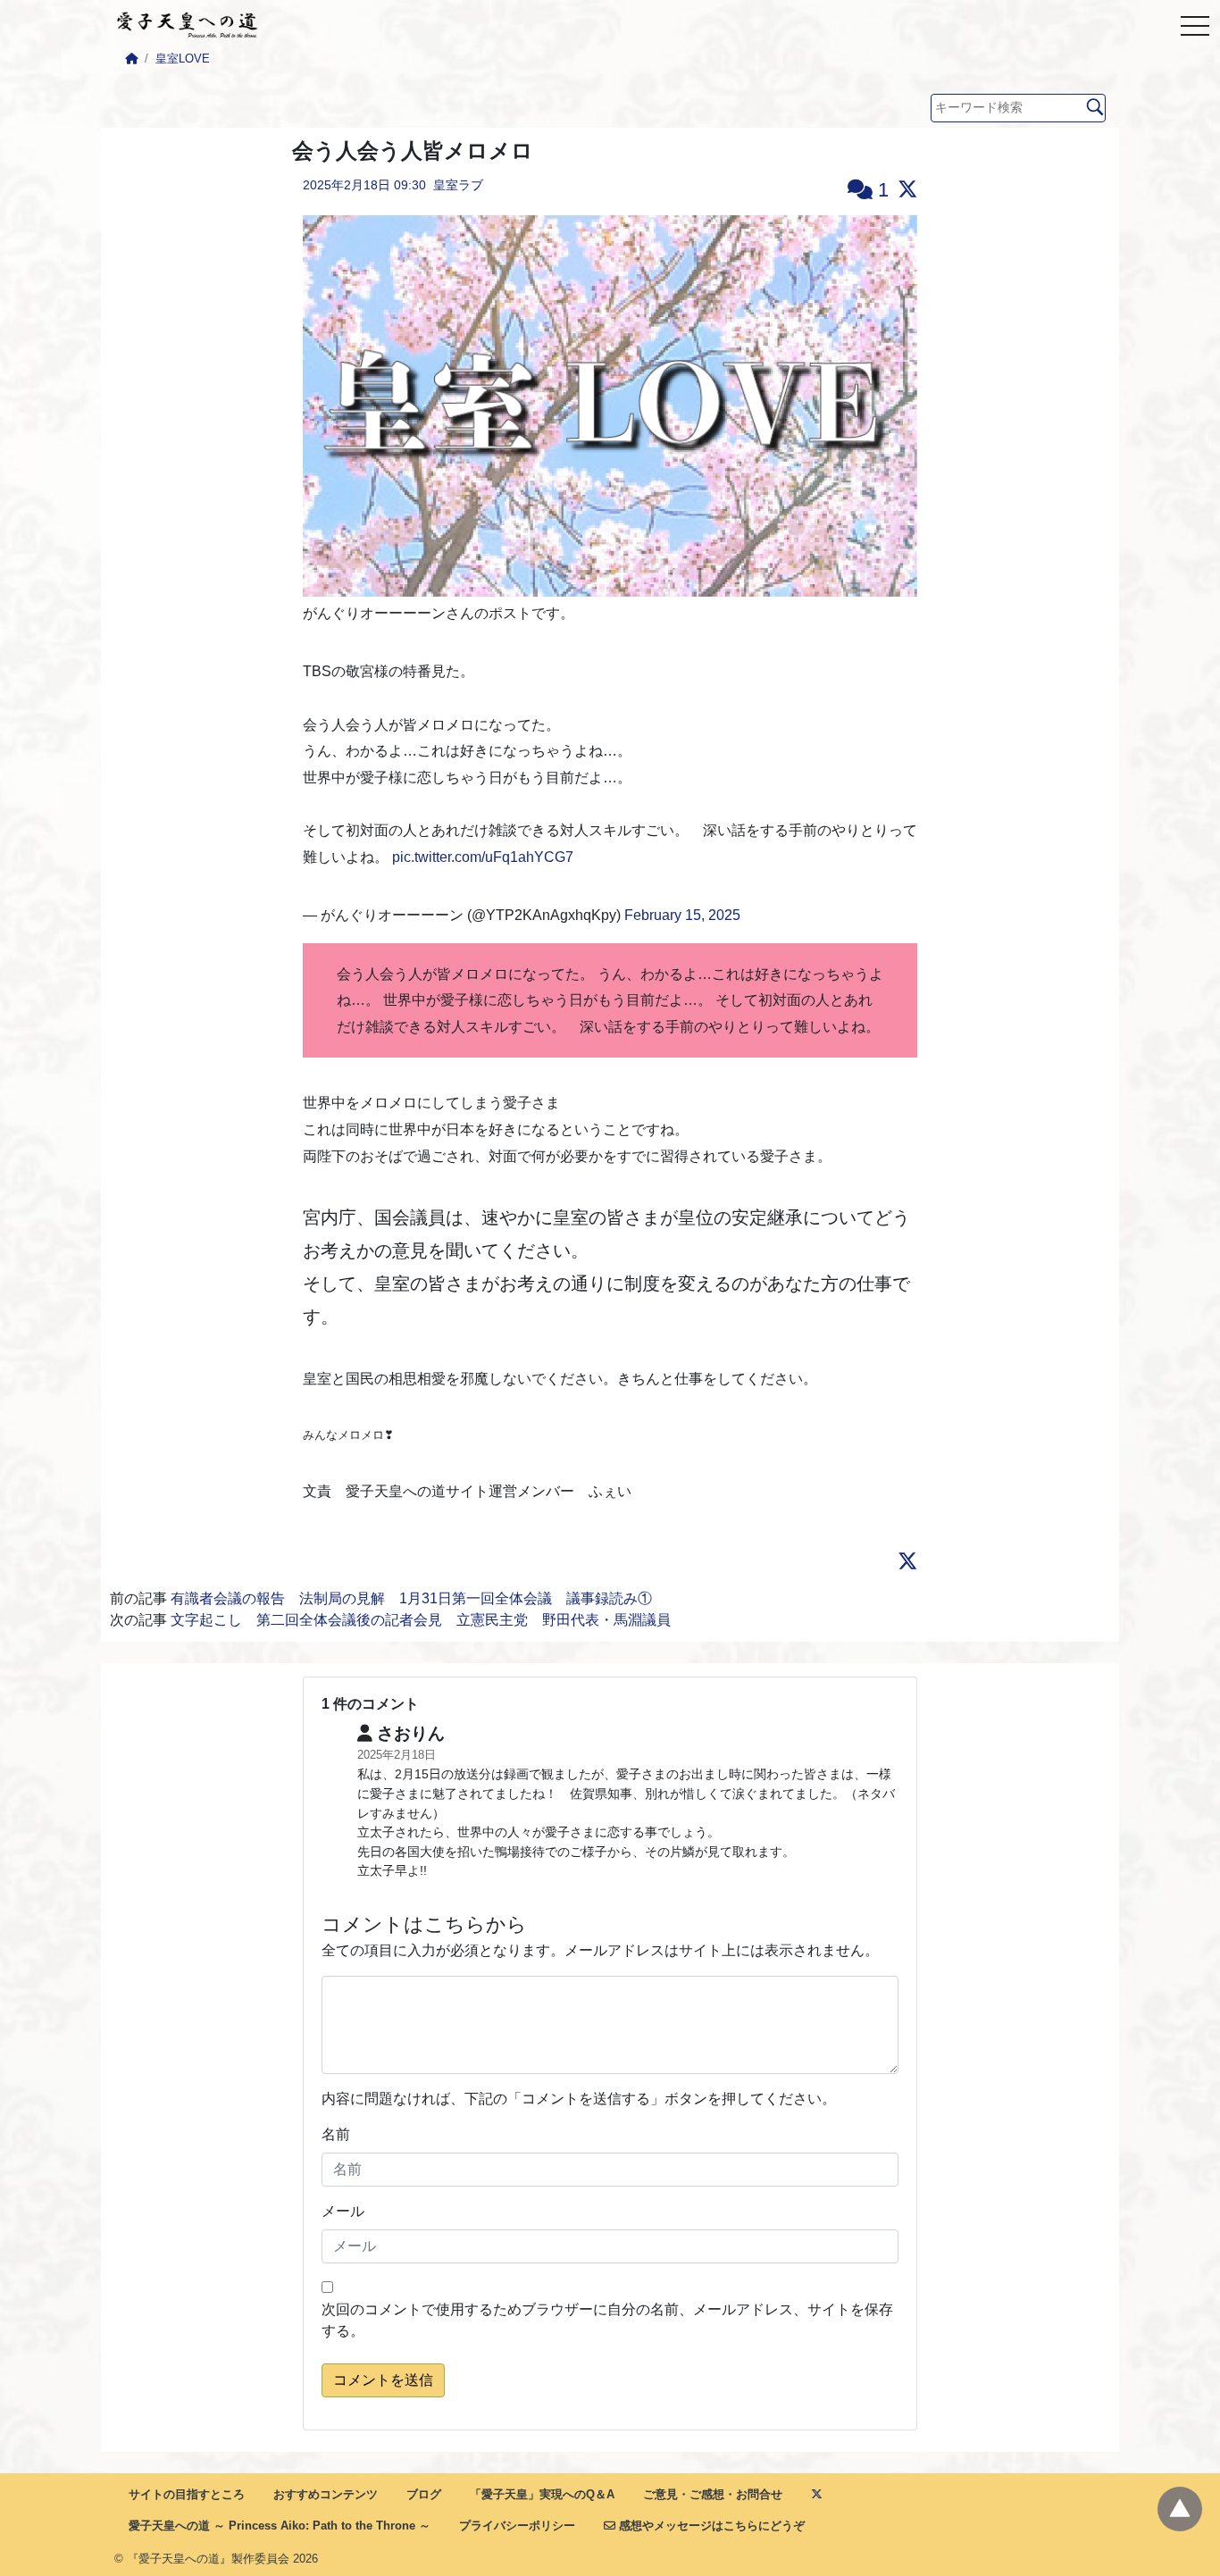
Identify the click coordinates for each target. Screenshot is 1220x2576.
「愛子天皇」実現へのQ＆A (542, 2494)
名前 (336, 2134)
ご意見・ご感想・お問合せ (713, 2494)
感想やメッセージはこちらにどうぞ (710, 2526)
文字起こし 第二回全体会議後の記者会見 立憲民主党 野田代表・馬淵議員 (421, 1620)
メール (343, 2211)
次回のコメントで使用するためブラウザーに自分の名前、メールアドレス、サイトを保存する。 (607, 2320)
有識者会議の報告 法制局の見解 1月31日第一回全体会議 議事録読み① (411, 1598)
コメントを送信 (383, 2380)
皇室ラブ (458, 185)
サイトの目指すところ (187, 2494)
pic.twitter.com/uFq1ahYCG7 (483, 857)
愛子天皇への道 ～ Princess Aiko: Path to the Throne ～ (280, 2526)
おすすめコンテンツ (326, 2494)
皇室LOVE (183, 59)
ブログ (424, 2494)
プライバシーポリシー (517, 2526)
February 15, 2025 (682, 915)
